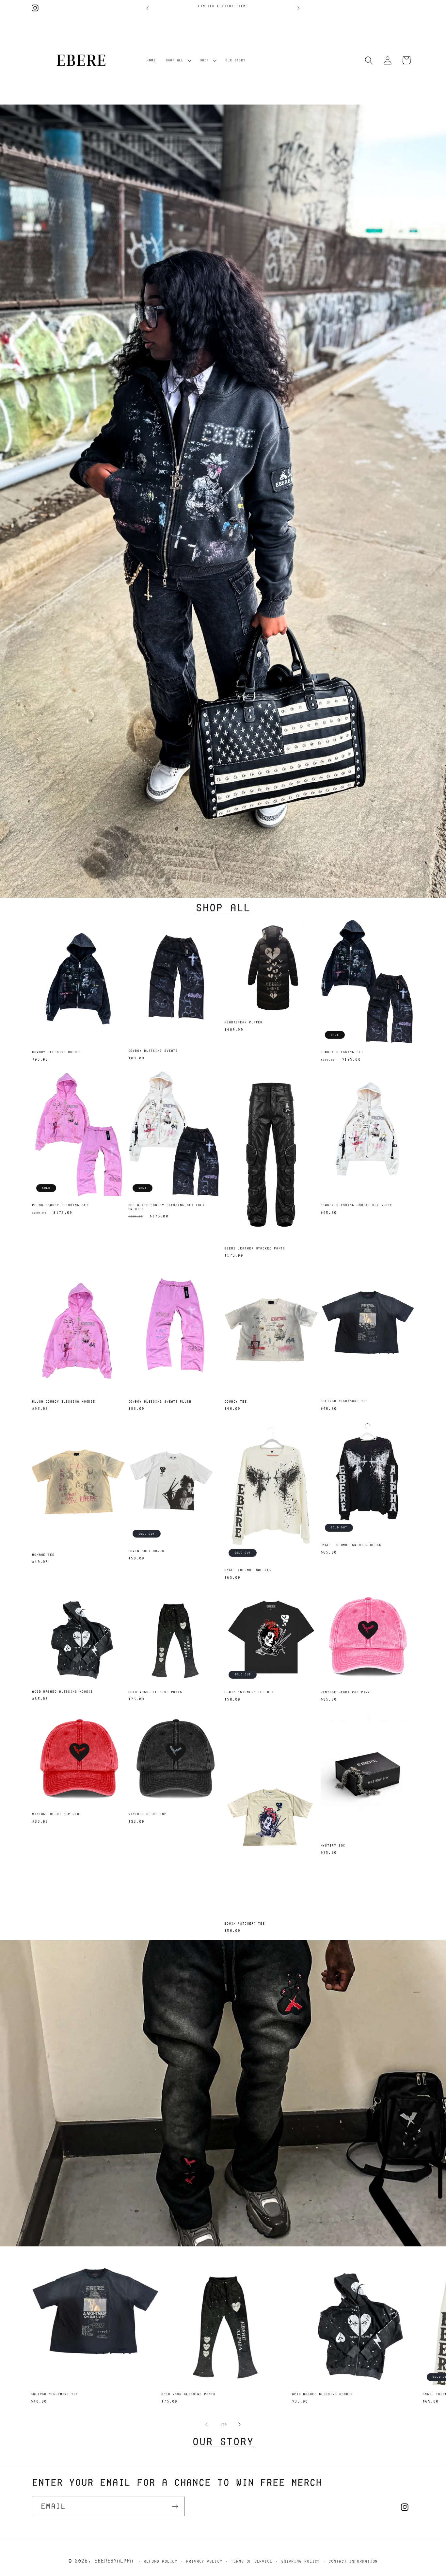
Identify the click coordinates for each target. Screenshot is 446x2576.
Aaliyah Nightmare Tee (344, 1401)
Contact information (353, 2561)
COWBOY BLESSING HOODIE (57, 1052)
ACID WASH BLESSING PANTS (155, 1692)
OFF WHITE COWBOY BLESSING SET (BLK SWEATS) (167, 1207)
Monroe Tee (43, 1555)
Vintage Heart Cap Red (56, 1814)
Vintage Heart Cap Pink (345, 1692)
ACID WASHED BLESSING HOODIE (62, 1692)
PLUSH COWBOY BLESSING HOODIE (64, 1402)
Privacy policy (204, 2561)
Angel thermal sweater (248, 1570)
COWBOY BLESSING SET (342, 1052)
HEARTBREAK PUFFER (243, 1022)
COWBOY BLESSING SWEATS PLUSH (160, 1402)
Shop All (223, 907)
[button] (178, 60)
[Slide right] (240, 2424)
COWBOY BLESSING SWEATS (153, 1051)
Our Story (223, 2441)
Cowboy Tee (236, 1402)
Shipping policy (301, 2561)
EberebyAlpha (114, 2560)
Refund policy (160, 2561)
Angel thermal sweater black (351, 1545)
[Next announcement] (299, 8)
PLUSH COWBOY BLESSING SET (60, 1205)
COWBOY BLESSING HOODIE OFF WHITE (357, 1205)
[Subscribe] (175, 2507)
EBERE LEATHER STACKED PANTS (255, 1248)
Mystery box (333, 1845)
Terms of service (252, 2561)
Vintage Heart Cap (147, 1814)
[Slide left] (206, 2424)
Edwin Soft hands (146, 1551)
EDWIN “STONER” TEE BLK (249, 1692)
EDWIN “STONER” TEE (245, 1924)
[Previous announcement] (148, 8)
